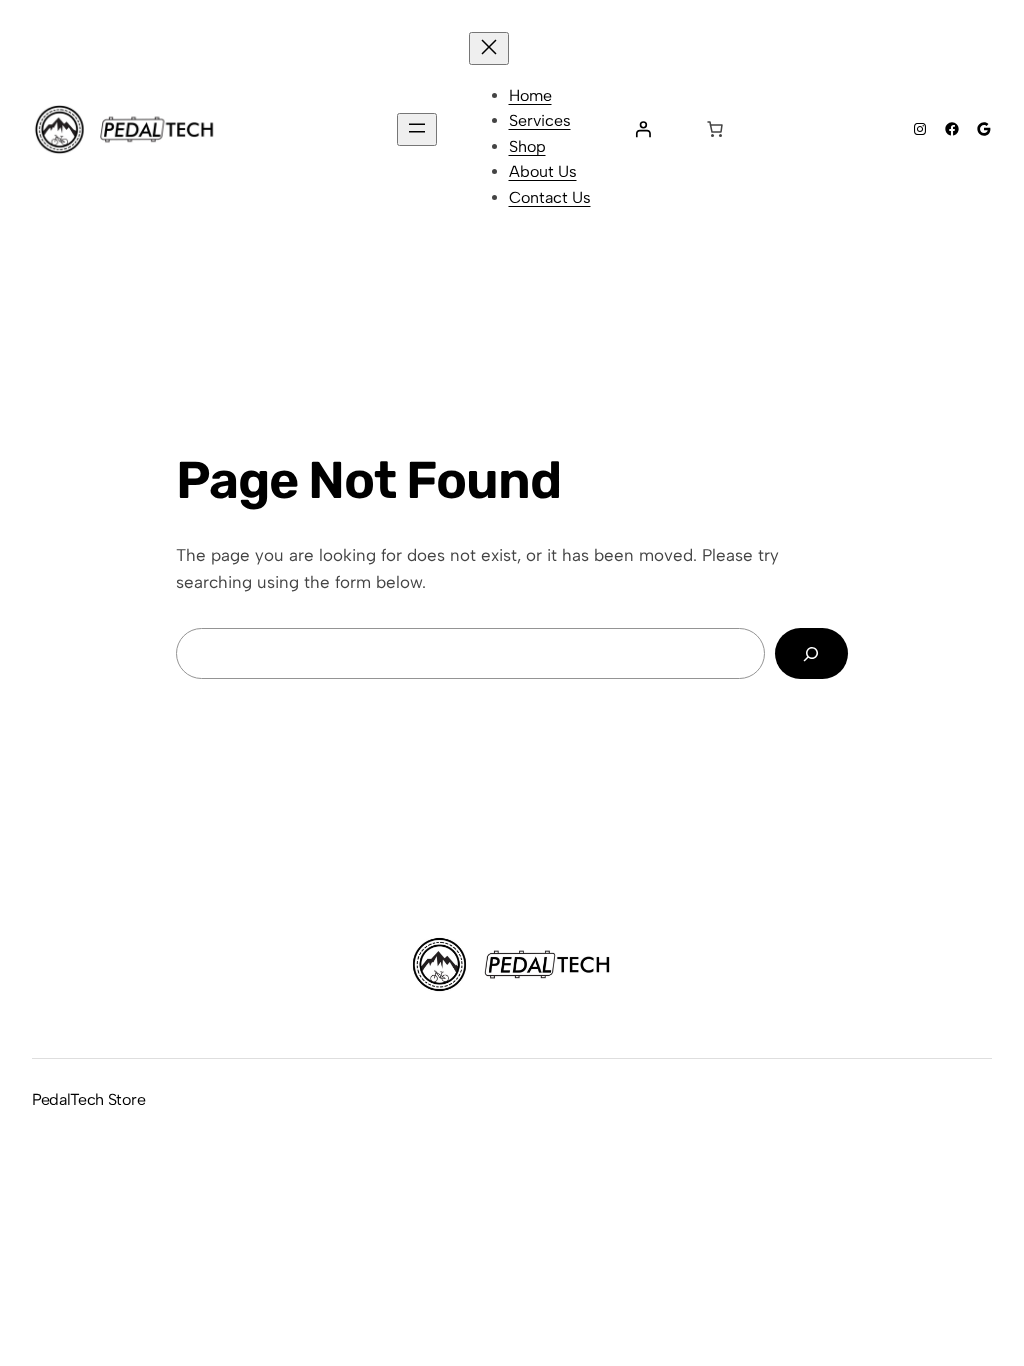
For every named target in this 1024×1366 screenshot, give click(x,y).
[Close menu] (489, 48)
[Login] (643, 129)
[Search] (811, 653)
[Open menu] (417, 129)
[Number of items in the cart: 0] (715, 129)
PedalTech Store (88, 1099)
